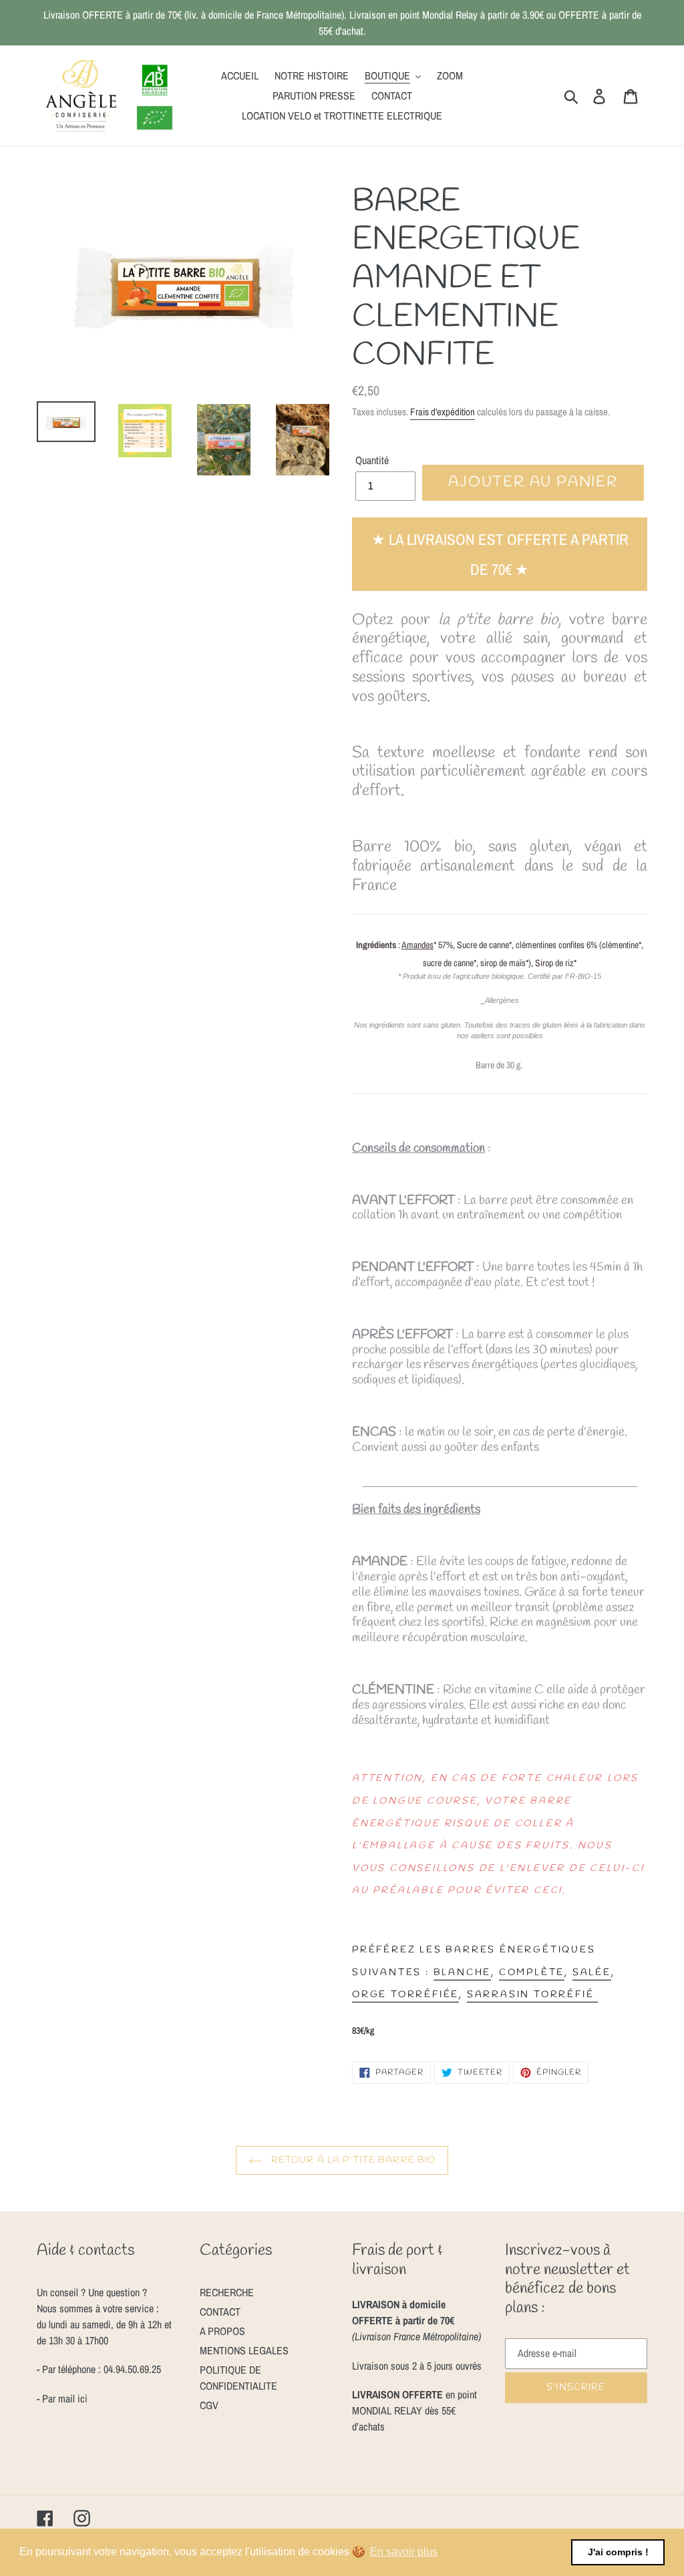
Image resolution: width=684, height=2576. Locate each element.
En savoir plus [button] (404, 2552)
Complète (532, 1973)
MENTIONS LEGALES (244, 2350)
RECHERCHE (227, 2292)
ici (81, 2398)
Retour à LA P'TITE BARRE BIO (352, 2160)
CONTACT (220, 2312)
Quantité (372, 460)
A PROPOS (222, 2331)
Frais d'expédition (443, 412)
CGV (209, 2405)
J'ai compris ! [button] (618, 2552)
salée (592, 1973)
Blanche (463, 1973)
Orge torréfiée (405, 1995)
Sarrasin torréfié (532, 1995)
